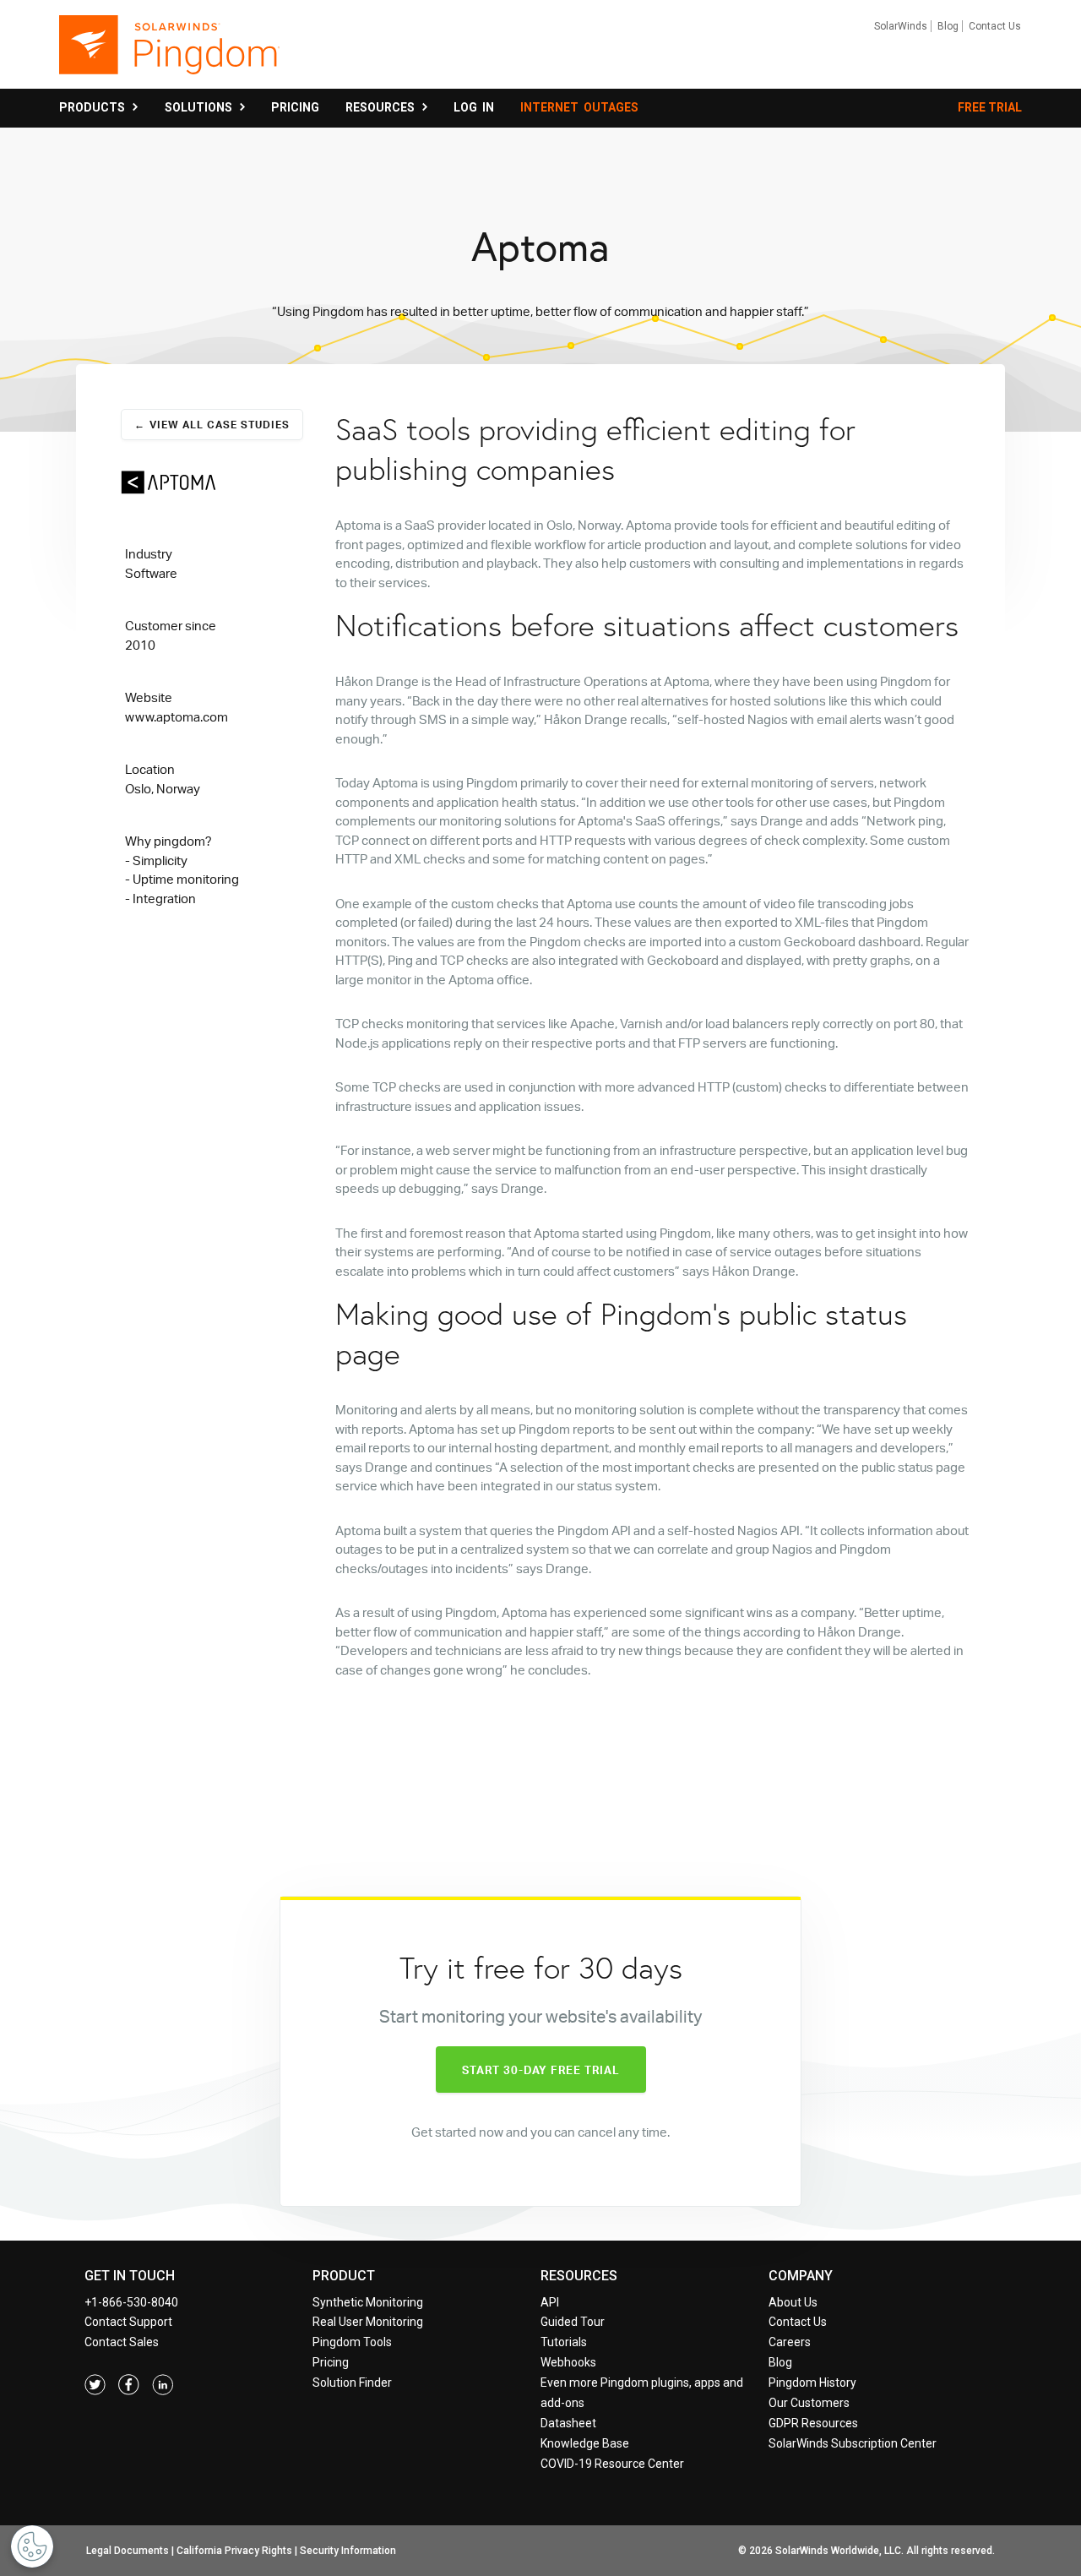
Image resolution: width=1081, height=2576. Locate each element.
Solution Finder (352, 2383)
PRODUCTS (95, 107)
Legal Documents (128, 2551)
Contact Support (128, 2322)
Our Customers (809, 2403)
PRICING (295, 107)
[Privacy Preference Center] (32, 2546)
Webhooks (568, 2362)
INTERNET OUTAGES (579, 107)
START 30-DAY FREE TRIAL (541, 2070)
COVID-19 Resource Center (612, 2464)
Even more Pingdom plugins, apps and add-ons (642, 2393)
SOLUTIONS (201, 107)
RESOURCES (383, 107)
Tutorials (564, 2342)
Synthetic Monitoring (368, 2302)
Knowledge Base (585, 2443)
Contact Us (995, 26)
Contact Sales (122, 2342)
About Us (793, 2302)
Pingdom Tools (352, 2342)
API (550, 2302)
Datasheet (568, 2423)
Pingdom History (812, 2383)
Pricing (331, 2362)
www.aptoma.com (177, 717)
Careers (790, 2342)
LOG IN (474, 107)
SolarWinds (901, 26)
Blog (948, 26)
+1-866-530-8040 (131, 2302)
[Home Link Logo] (169, 52)
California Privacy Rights (234, 2551)
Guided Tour (573, 2322)
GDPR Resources (813, 2423)
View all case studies (220, 425)
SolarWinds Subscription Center (853, 2443)
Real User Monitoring (368, 2322)
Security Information (348, 2551)
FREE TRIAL (990, 107)
